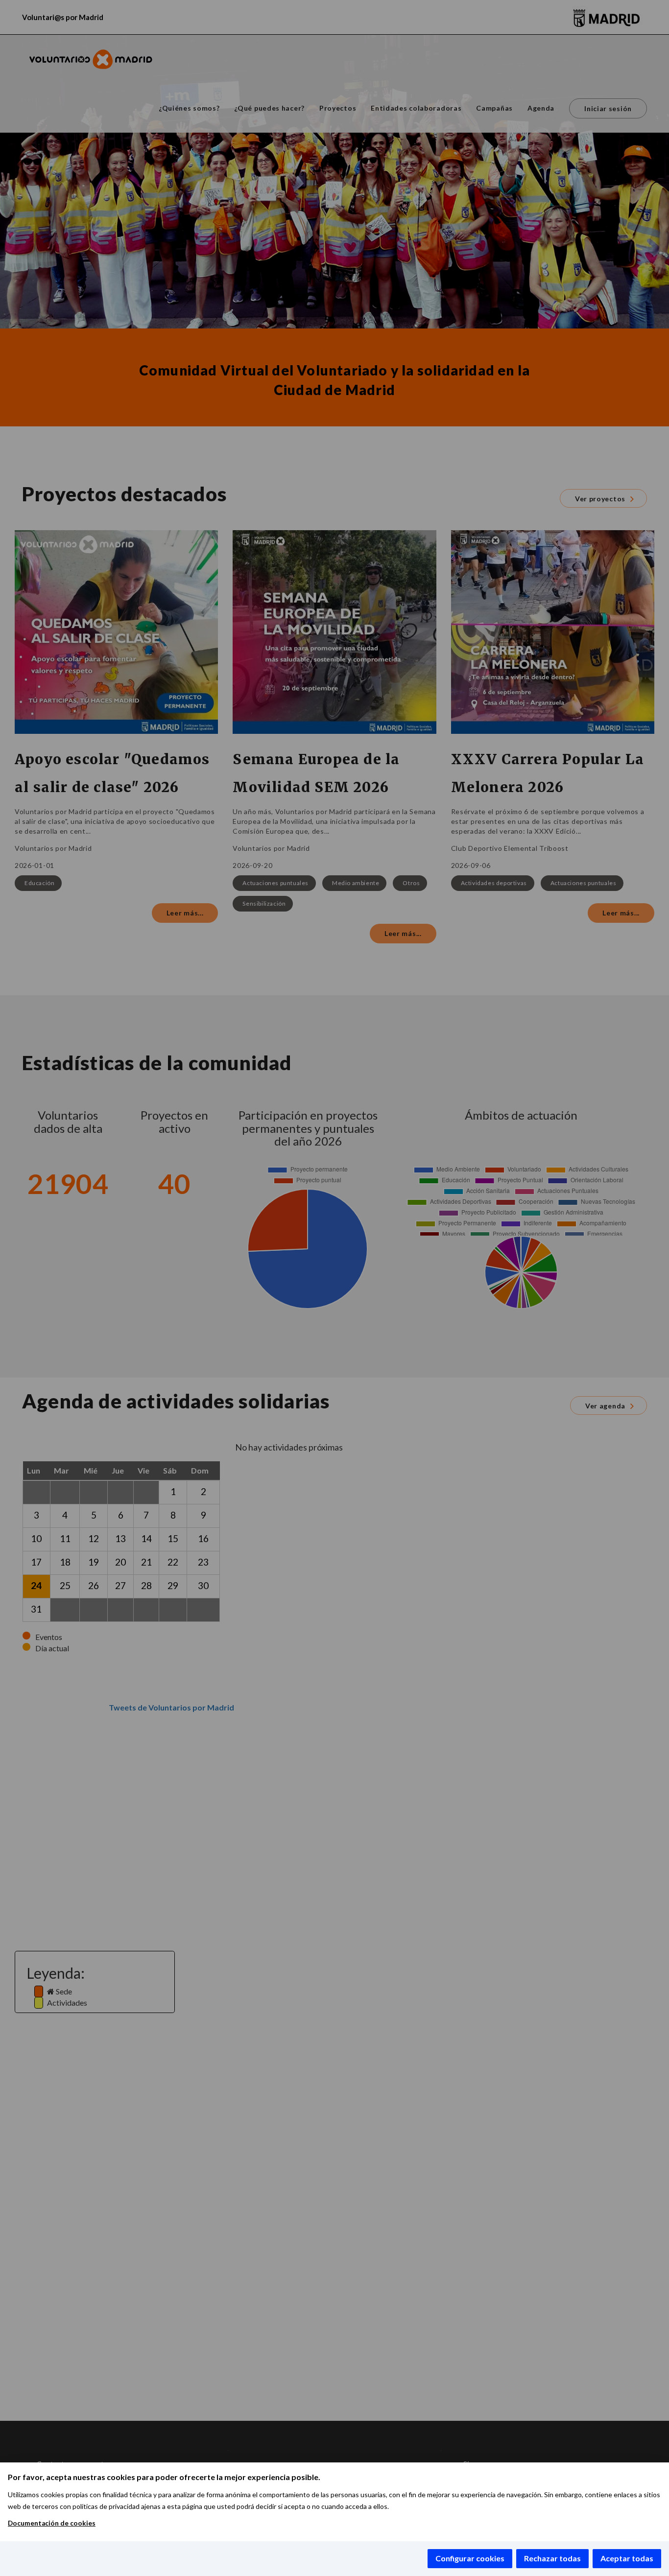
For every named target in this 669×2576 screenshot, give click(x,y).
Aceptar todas (627, 2558)
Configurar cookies (470, 2558)
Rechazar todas (552, 2558)
